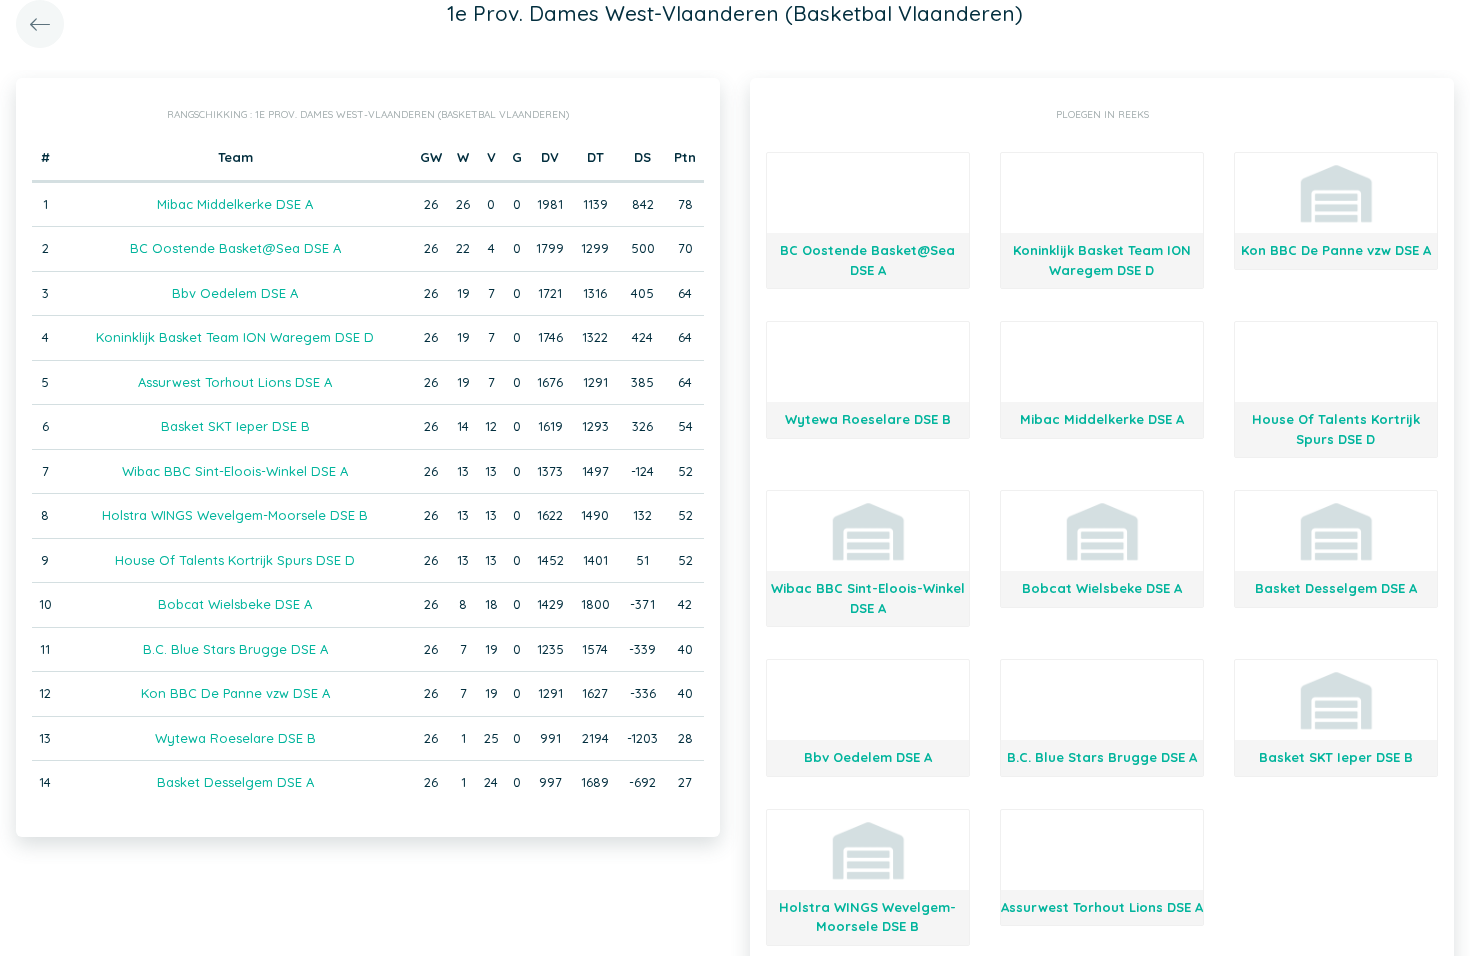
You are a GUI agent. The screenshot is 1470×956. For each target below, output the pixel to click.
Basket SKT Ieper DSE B (235, 426)
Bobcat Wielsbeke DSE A (235, 604)
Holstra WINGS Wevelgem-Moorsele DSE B (235, 515)
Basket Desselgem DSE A (235, 782)
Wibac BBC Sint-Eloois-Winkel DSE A (235, 471)
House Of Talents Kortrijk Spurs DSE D (235, 560)
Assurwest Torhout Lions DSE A (235, 382)
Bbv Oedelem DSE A (235, 293)
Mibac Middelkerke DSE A (235, 204)
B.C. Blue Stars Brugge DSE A (235, 649)
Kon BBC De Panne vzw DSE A (235, 693)
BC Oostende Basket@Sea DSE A (235, 248)
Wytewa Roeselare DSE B (235, 738)
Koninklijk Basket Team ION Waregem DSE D (235, 337)
